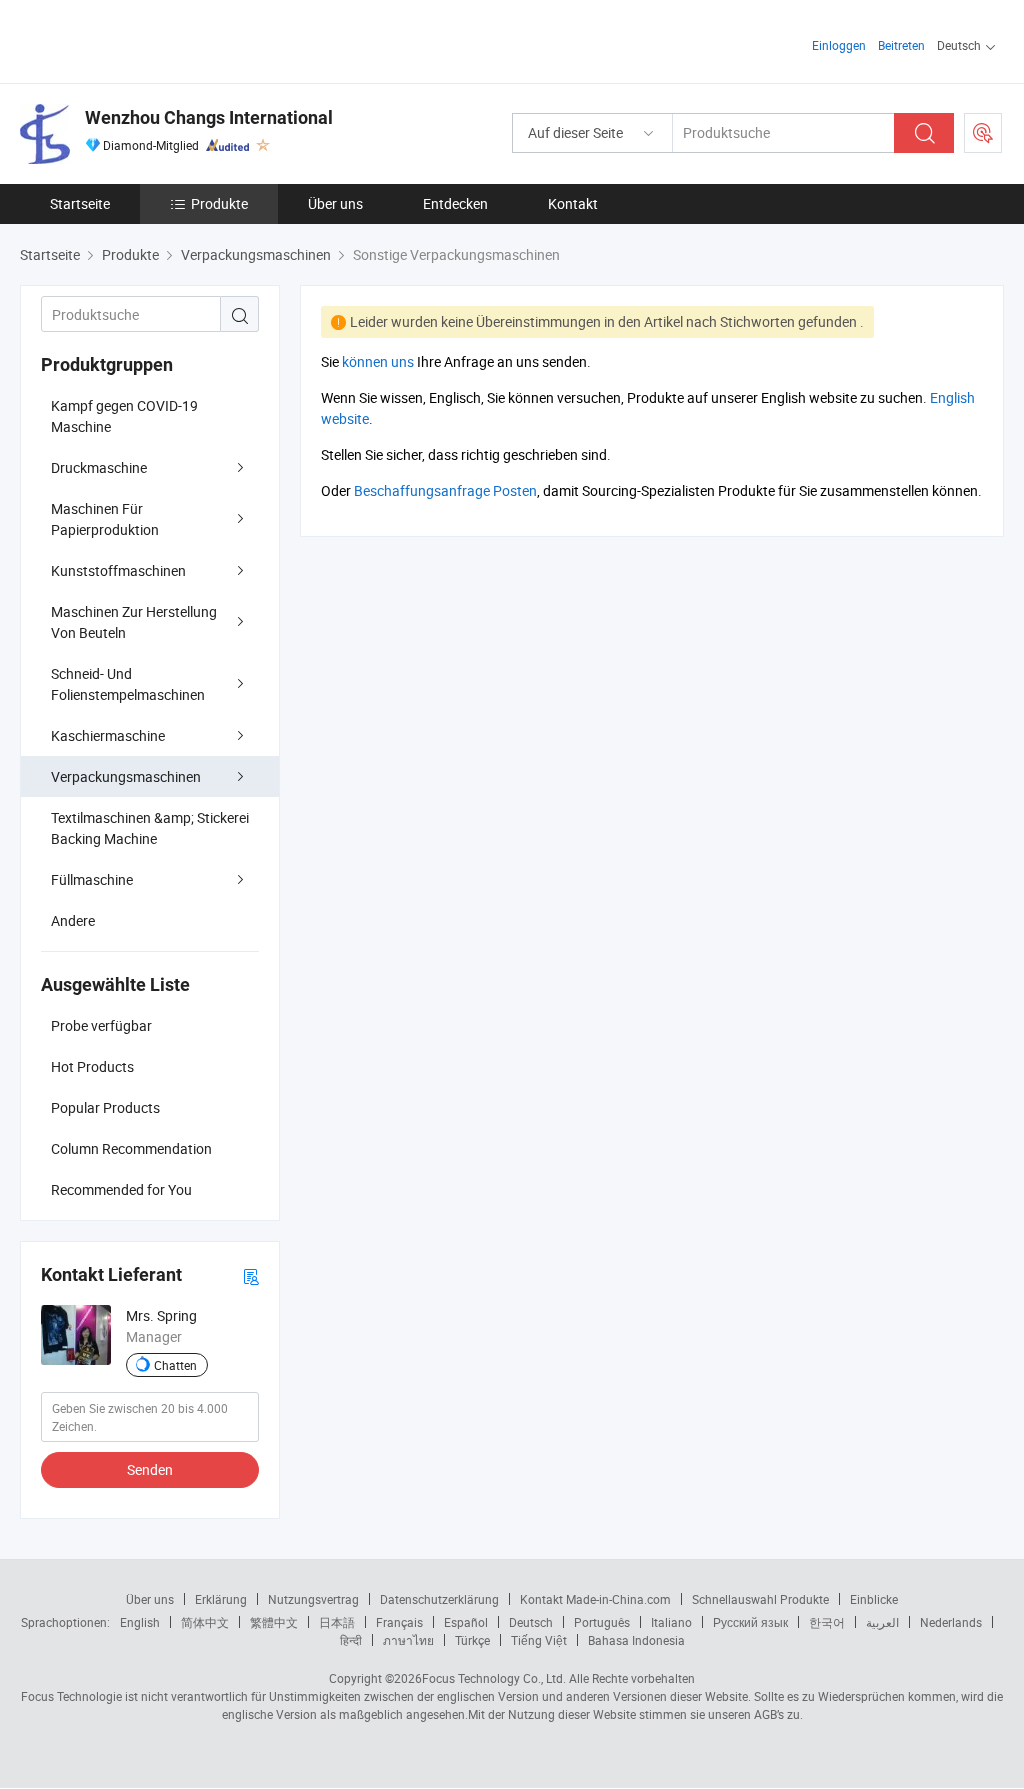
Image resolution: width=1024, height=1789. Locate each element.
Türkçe (472, 1640)
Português (602, 1622)
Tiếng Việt (539, 1640)
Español (466, 1622)
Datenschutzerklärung (439, 1599)
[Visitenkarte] (251, 1275)
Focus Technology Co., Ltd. (494, 1678)
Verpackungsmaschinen (126, 776)
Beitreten (901, 45)
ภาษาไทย (408, 1640)
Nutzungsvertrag (313, 1599)
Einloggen (839, 45)
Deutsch (531, 1622)
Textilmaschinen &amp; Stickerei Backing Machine (150, 828)
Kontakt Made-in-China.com (595, 1599)
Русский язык (750, 1622)
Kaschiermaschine (108, 735)
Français (399, 1622)
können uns (378, 361)
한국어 (827, 1622)
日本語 (337, 1622)
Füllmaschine (92, 879)
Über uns (335, 203)
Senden (150, 1469)
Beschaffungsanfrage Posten (445, 490)
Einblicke (874, 1599)
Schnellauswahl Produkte (760, 1599)
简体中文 (205, 1622)
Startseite (80, 203)
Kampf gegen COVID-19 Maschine (124, 416)
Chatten (175, 1365)
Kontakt (573, 203)
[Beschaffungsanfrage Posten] (983, 133)
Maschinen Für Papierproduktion (105, 519)
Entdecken (455, 203)
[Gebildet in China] (148, 39)
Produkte (219, 203)
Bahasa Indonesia (636, 1640)
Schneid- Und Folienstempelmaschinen (128, 684)
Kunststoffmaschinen (118, 570)
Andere (73, 920)
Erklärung (221, 1599)
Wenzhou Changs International (209, 117)
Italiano (671, 1622)
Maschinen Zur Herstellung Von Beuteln (134, 622)
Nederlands (951, 1622)
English (140, 1622)
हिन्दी (351, 1640)
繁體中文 (274, 1622)
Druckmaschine (99, 467)
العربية (882, 1622)
